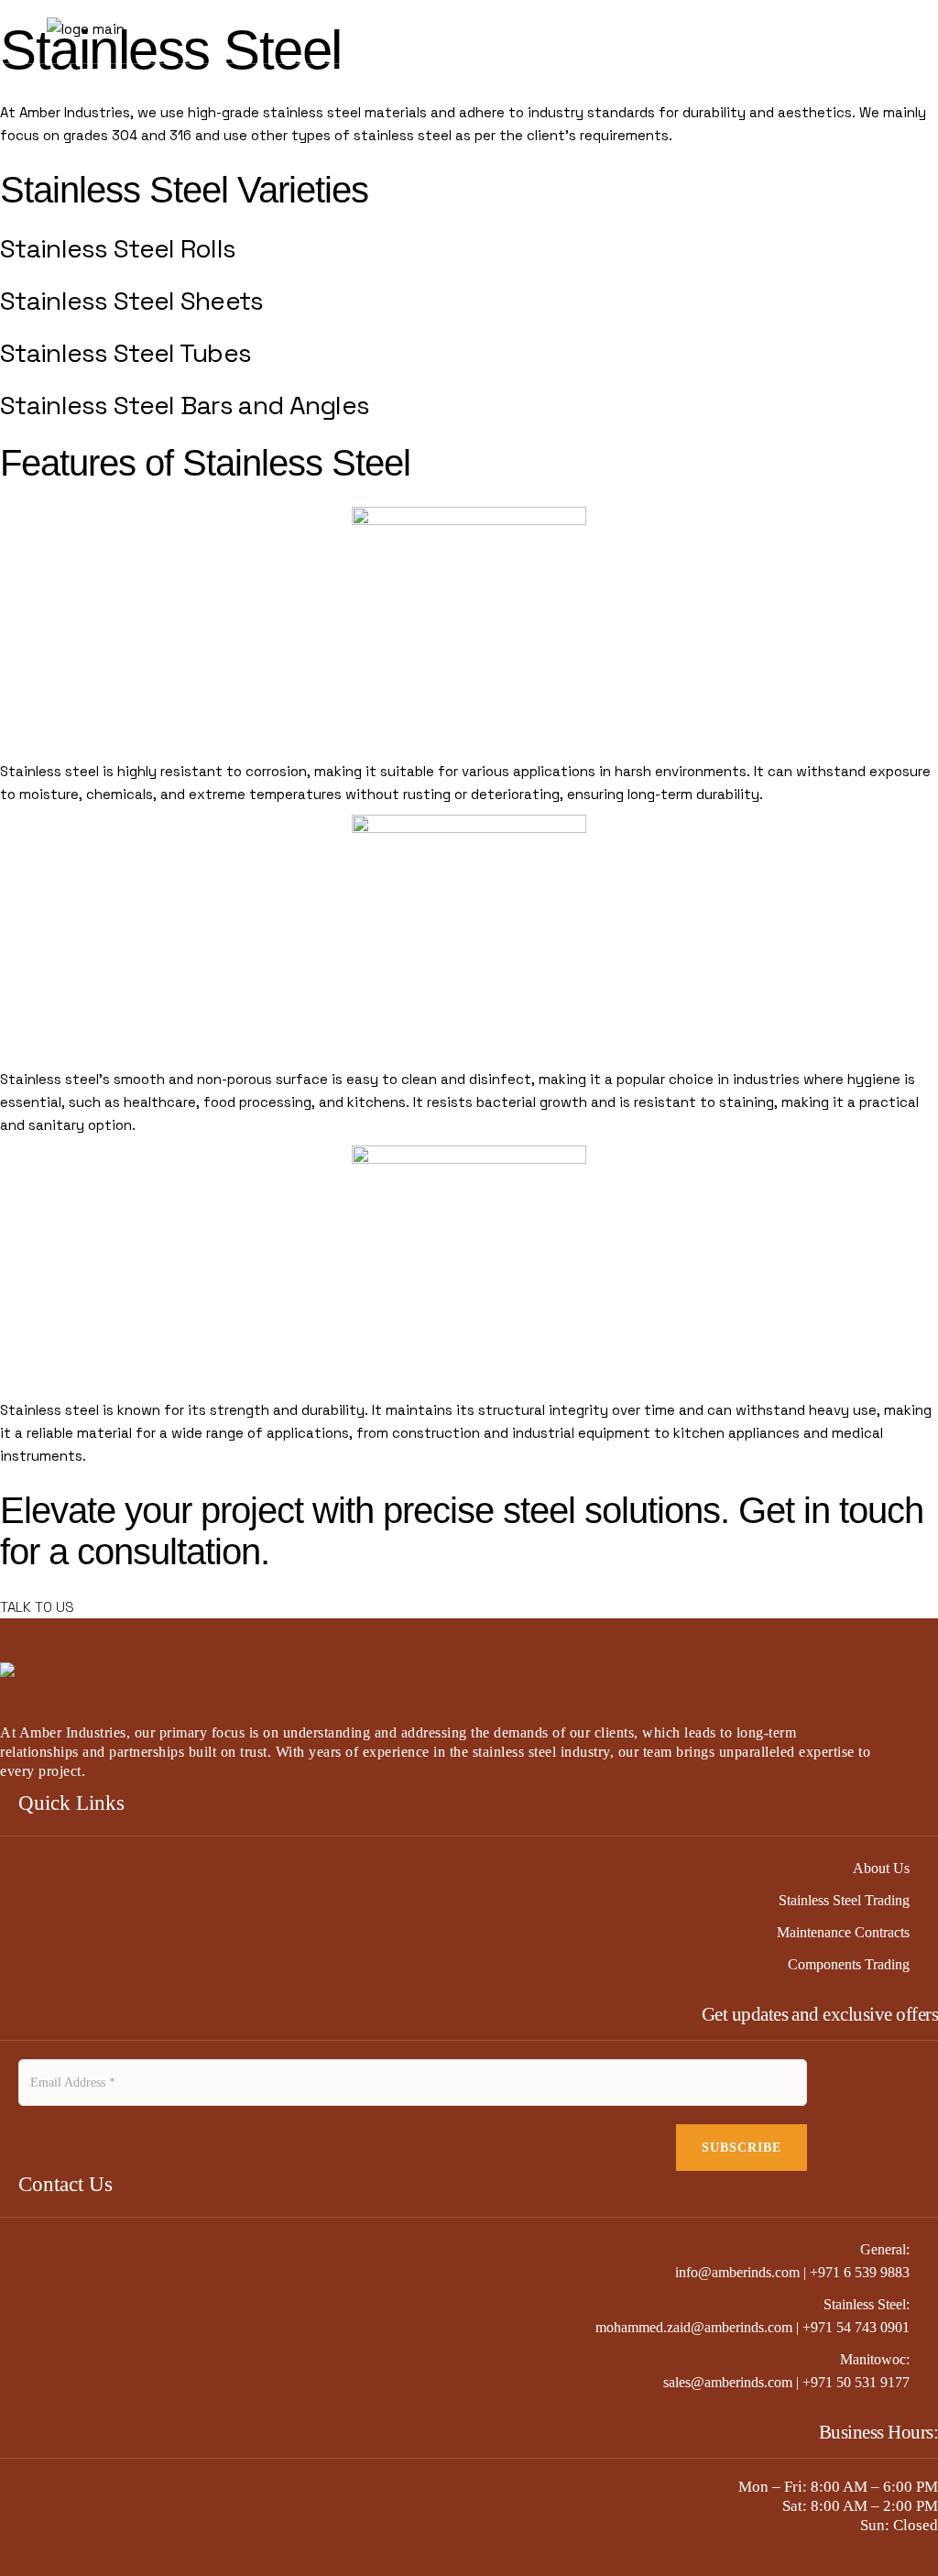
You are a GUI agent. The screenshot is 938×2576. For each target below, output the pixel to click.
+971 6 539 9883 (860, 2272)
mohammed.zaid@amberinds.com (694, 2327)
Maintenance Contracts (843, 1932)
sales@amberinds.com (728, 2382)
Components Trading (849, 1964)
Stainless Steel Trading (844, 1900)
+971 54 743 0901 (856, 2327)
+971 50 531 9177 (856, 2382)
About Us (881, 1868)
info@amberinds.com (737, 2272)
